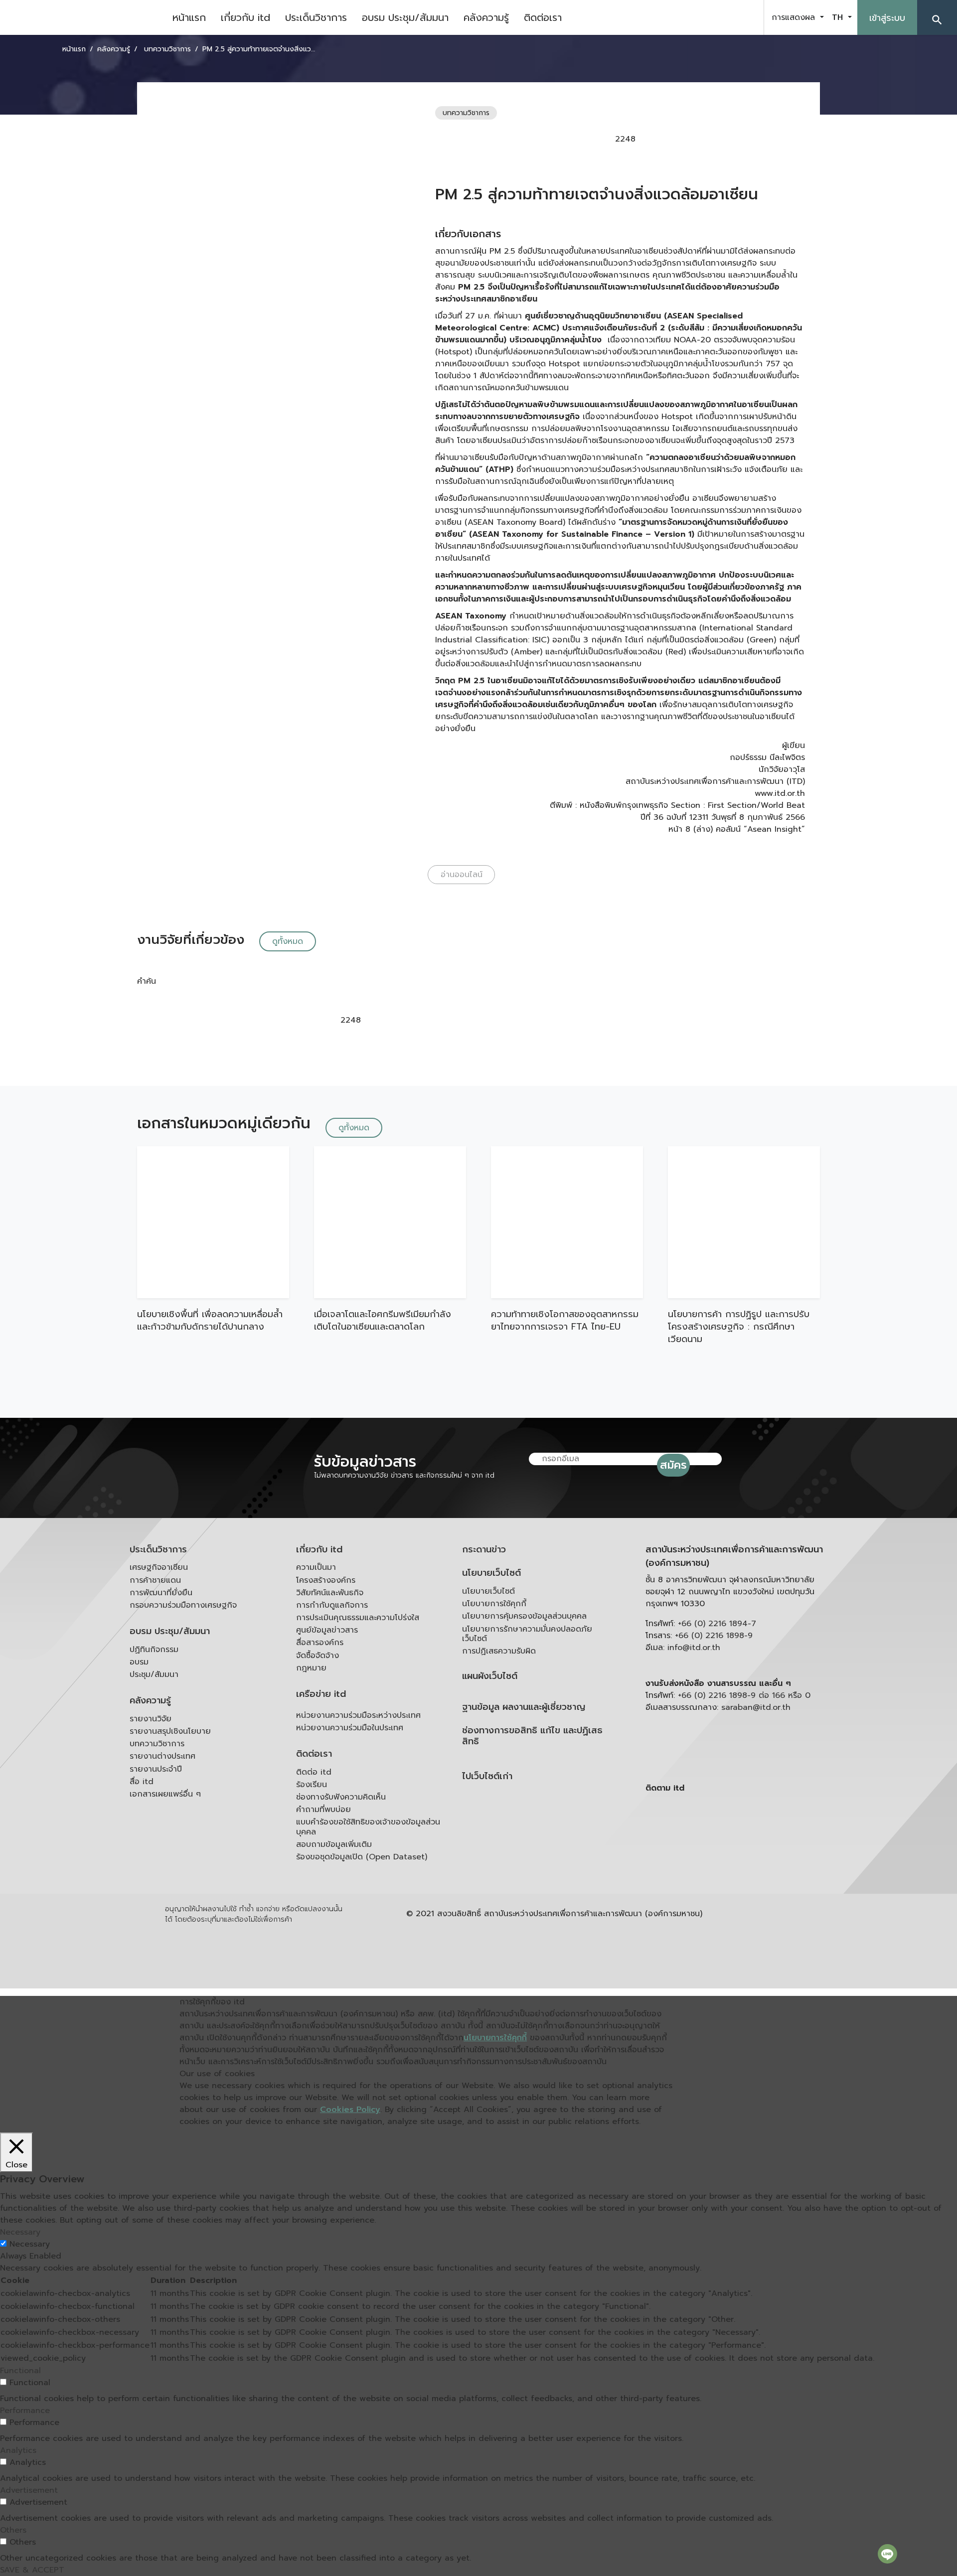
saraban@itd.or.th (756, 1707)
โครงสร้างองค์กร (326, 1580)
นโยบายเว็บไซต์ (491, 1573)
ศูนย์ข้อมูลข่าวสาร (327, 1630)
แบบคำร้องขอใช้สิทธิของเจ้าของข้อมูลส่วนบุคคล (368, 1827)
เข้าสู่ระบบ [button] (887, 18)
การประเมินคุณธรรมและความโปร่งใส (358, 1618)
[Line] (887, 2554)
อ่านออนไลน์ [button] (462, 875)
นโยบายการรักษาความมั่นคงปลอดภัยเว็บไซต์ (527, 1634)
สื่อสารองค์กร (320, 1643)
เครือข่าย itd (321, 1694)
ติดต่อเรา (543, 17)
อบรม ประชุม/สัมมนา (405, 17)
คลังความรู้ (486, 17)
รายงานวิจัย (151, 1719)
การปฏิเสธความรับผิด (499, 1651)
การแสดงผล (795, 17)
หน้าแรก (189, 17)
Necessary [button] (20, 2232)
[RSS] (745, 1865)
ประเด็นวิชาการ (316, 17)
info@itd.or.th (694, 1648)
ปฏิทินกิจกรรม (154, 1650)
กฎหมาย (311, 1668)
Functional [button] (20, 2371)
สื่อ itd (142, 1782)
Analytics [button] (18, 2450)
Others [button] (13, 2530)
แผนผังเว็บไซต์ (490, 1676)
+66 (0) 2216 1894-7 (717, 1624)
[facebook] (695, 17)
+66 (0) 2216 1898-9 (714, 1636)
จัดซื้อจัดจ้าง (318, 1656)
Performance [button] (25, 2411)
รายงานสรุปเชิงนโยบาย (170, 1731)
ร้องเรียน (312, 1785)
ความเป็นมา (316, 1567)
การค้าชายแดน (155, 1580)
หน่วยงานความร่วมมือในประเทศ (350, 1728)
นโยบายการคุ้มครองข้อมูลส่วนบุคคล (524, 1616)
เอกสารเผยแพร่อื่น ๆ (165, 1794)
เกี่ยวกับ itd (245, 17)
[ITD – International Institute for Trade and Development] (82, 17)
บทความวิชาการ (157, 1744)
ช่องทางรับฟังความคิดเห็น (341, 1797)
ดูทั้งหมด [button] (288, 941)
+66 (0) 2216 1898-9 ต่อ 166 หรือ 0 (744, 1695)
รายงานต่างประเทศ (162, 1756)
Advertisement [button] (29, 2490)
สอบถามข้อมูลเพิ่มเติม (334, 1844)
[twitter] (745, 17)
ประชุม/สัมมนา (154, 1674)
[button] (937, 17)
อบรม (139, 1662)
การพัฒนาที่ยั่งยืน (161, 1593)
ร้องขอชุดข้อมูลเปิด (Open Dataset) (362, 1857)
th (839, 17)
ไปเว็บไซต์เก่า (487, 1776)
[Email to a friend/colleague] (712, 139)
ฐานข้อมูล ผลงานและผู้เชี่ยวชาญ (524, 1707)
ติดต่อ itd (314, 1772)
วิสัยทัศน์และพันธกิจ (330, 1593)
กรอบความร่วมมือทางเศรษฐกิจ (183, 1605)
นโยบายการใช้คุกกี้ (494, 1604)
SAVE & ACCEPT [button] (32, 2570)
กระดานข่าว (484, 1550)
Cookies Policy (350, 2110)
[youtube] (720, 17)
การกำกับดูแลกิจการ (332, 1605)
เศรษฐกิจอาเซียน (159, 1567)
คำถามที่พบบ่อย (323, 1810)
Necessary (30, 2244)
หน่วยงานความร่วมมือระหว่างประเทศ (358, 1715)
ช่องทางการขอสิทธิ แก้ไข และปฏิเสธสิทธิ (532, 1736)
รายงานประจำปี (156, 1769)
